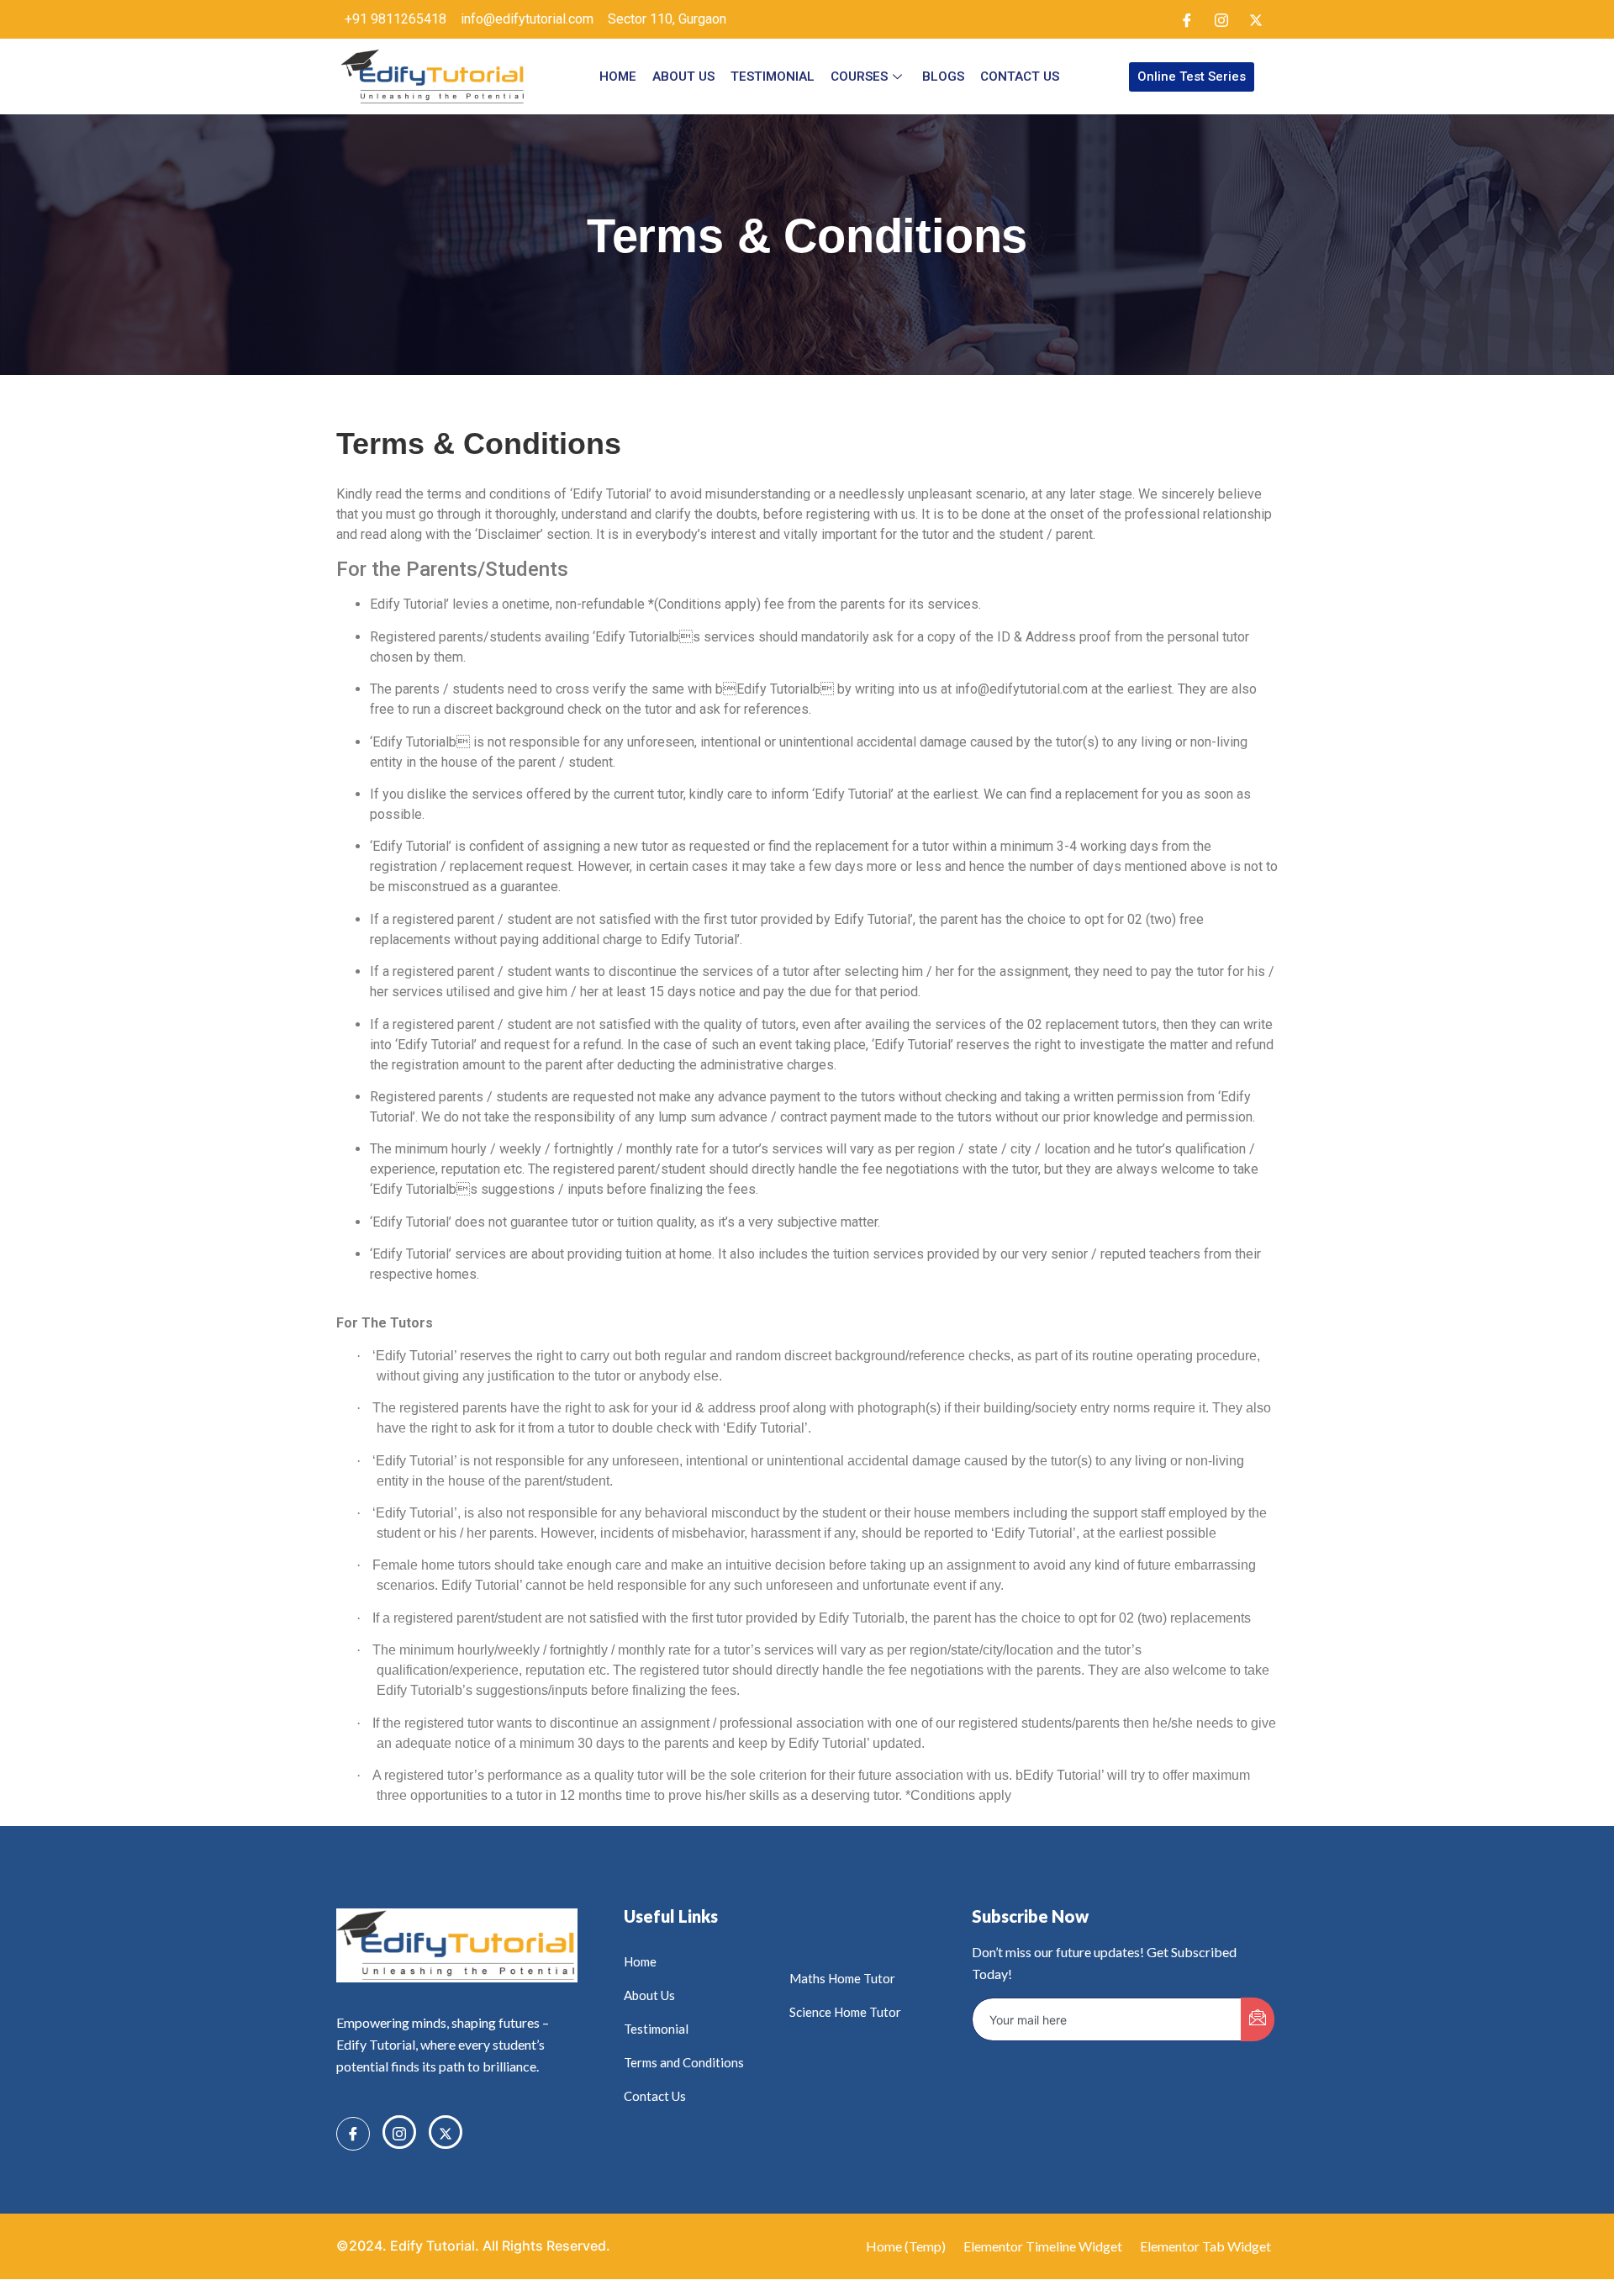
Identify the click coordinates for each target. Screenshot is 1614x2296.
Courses (859, 77)
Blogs (943, 77)
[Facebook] (1187, 19)
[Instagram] (1221, 19)
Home (618, 77)
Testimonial (773, 77)
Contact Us (1020, 77)
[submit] (1258, 2019)
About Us (683, 77)
